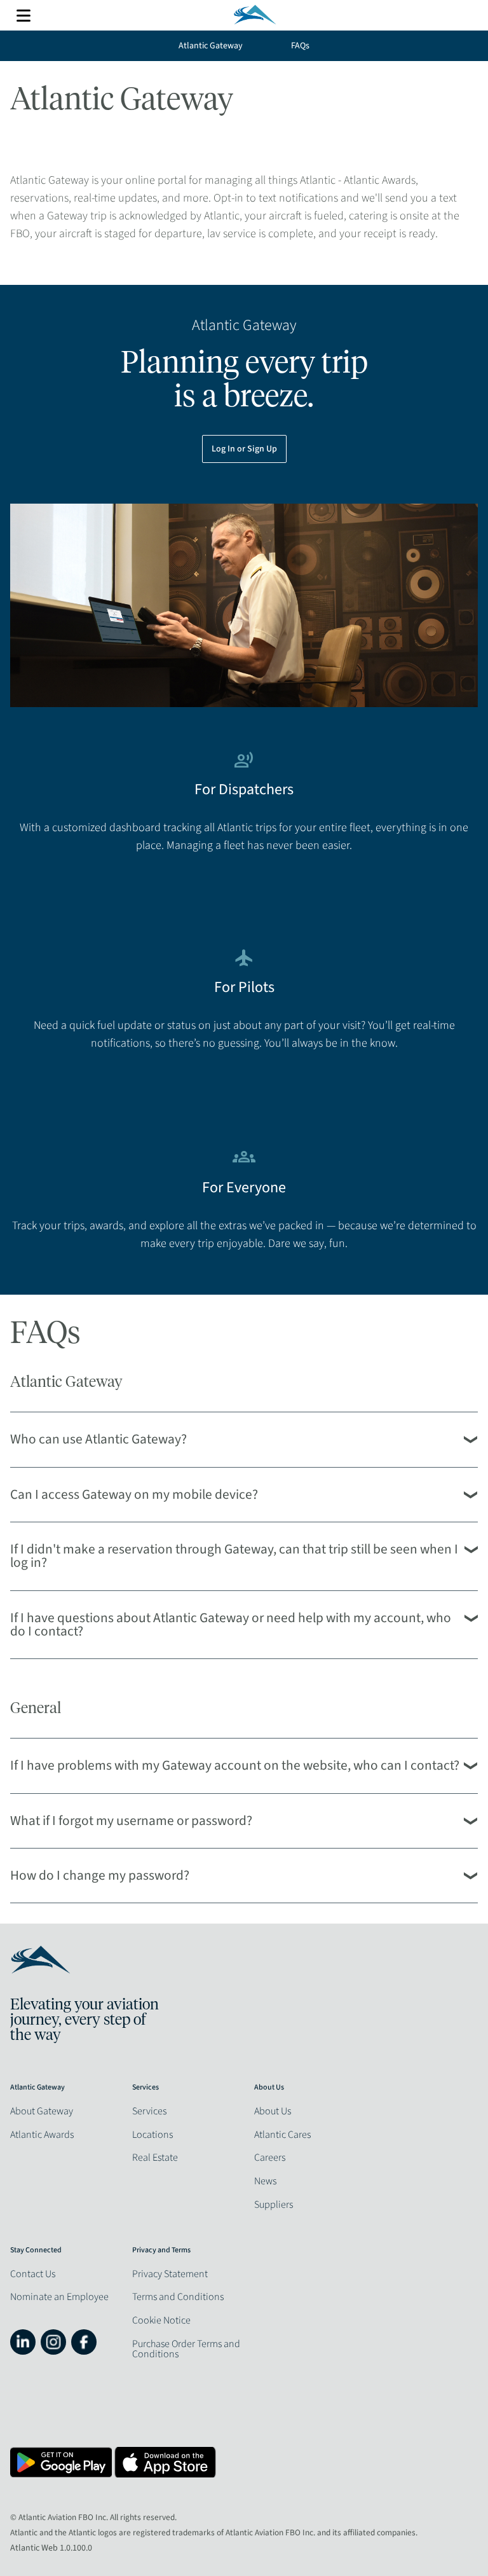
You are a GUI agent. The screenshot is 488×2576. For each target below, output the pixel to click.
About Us (273, 2111)
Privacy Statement (170, 2274)
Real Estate (155, 2158)
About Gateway (42, 2111)
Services (149, 2111)
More (24, 16)
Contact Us (33, 2274)
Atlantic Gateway (211, 46)
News (265, 2181)
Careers (270, 2158)
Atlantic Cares (282, 2135)
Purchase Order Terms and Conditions (186, 2349)
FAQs (300, 46)
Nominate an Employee (59, 2297)
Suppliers (274, 2205)
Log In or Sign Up (244, 449)
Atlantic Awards (42, 2135)
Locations (152, 2135)
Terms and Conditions (178, 2297)
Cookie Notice (161, 2320)
